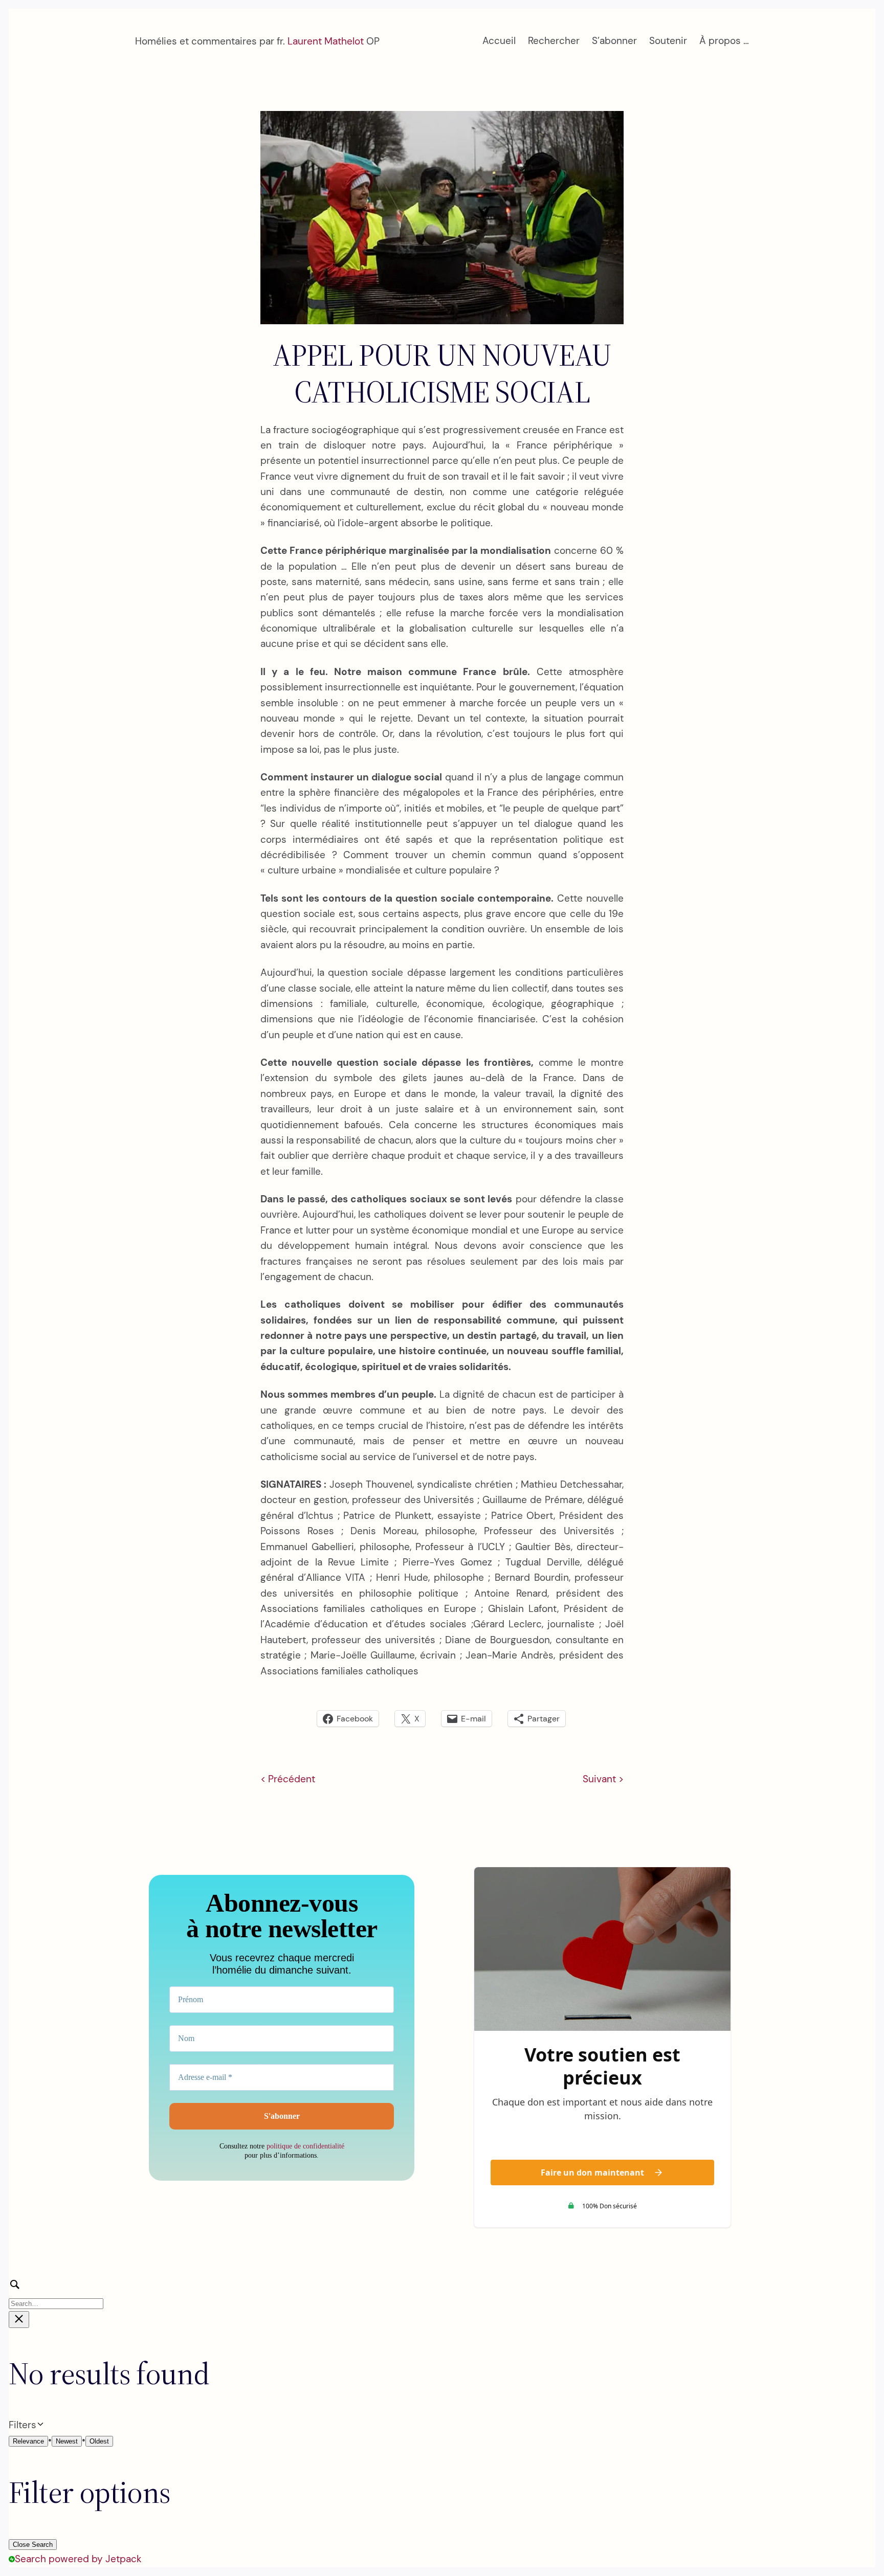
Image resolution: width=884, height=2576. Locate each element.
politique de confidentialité (305, 2146)
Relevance (28, 2441)
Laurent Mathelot (326, 41)
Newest (67, 2441)
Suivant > (603, 1779)
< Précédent (288, 1779)
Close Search (33, 2545)
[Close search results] (19, 2320)
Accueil (499, 41)
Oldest (99, 2441)
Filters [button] (39, 2425)
